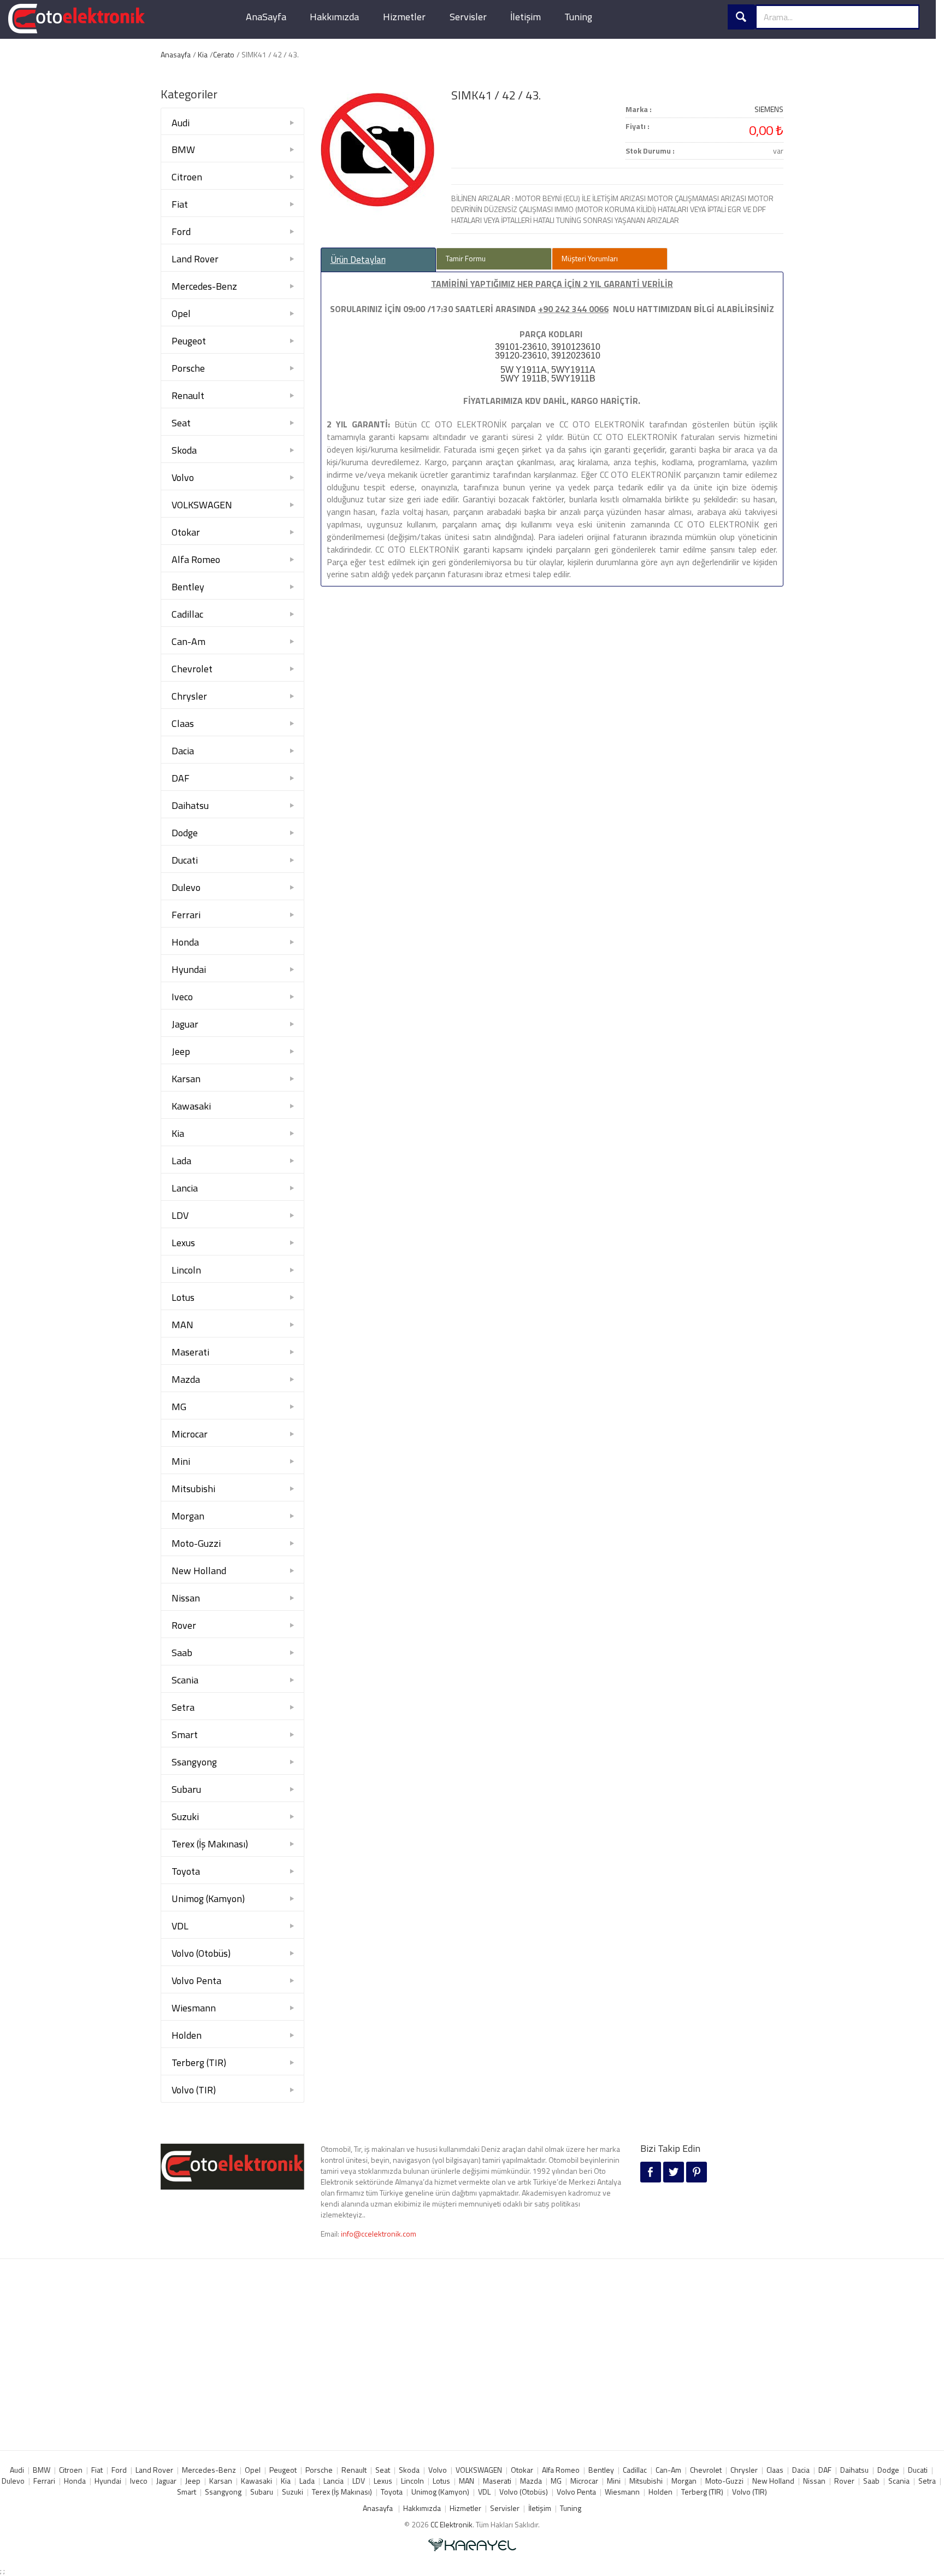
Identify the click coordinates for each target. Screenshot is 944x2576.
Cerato (224, 54)
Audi (181, 123)
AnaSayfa (266, 17)
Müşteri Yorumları (590, 258)
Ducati (185, 860)
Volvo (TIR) (194, 2090)
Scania (185, 1680)
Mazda (186, 1379)
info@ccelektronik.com (379, 2234)
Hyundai (189, 969)
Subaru (186, 1789)
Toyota (186, 1871)
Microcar (190, 1434)
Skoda (184, 450)
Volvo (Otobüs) (201, 1953)
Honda (185, 942)
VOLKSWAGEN (202, 505)
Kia (203, 54)
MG (179, 1407)
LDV (180, 1215)
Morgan (188, 1516)
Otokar (186, 532)
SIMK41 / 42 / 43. (496, 95)
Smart (185, 1735)
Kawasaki (191, 1106)
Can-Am (188, 641)
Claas (183, 723)
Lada (181, 1161)
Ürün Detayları (358, 260)
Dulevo (186, 887)
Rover (184, 1625)
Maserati (190, 1352)
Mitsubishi (193, 1489)
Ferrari (186, 915)
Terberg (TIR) (199, 2062)
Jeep (181, 1051)
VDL (180, 1926)
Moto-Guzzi (196, 1543)
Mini (181, 1461)
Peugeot (189, 341)
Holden (187, 2035)
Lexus (183, 1243)
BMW (183, 149)
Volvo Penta (196, 1981)
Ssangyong (194, 1762)
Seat (181, 423)
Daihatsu (190, 805)
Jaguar (185, 1024)
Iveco (182, 997)
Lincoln (186, 1270)
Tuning (578, 17)
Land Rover (195, 259)
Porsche (188, 368)
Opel (181, 313)
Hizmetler (404, 17)
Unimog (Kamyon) (208, 1899)
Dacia (183, 751)
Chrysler (189, 696)
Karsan (186, 1079)
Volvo (183, 477)
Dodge (185, 833)
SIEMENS (769, 109)
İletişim (526, 17)
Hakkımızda (334, 17)
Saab (182, 1653)
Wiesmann (194, 2008)
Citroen (187, 177)
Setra (183, 1707)
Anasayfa (176, 54)
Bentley (188, 587)
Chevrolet (192, 669)
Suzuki (185, 1817)
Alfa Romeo (196, 559)
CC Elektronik (452, 2524)
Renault (188, 395)
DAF (181, 778)
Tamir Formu (466, 258)
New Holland (199, 1571)
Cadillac (187, 614)
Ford (181, 231)
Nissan (186, 1598)
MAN (182, 1325)
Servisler (468, 17)
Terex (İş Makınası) (210, 1844)
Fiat (180, 204)
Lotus (183, 1297)
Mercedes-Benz (204, 286)
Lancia (185, 1188)
